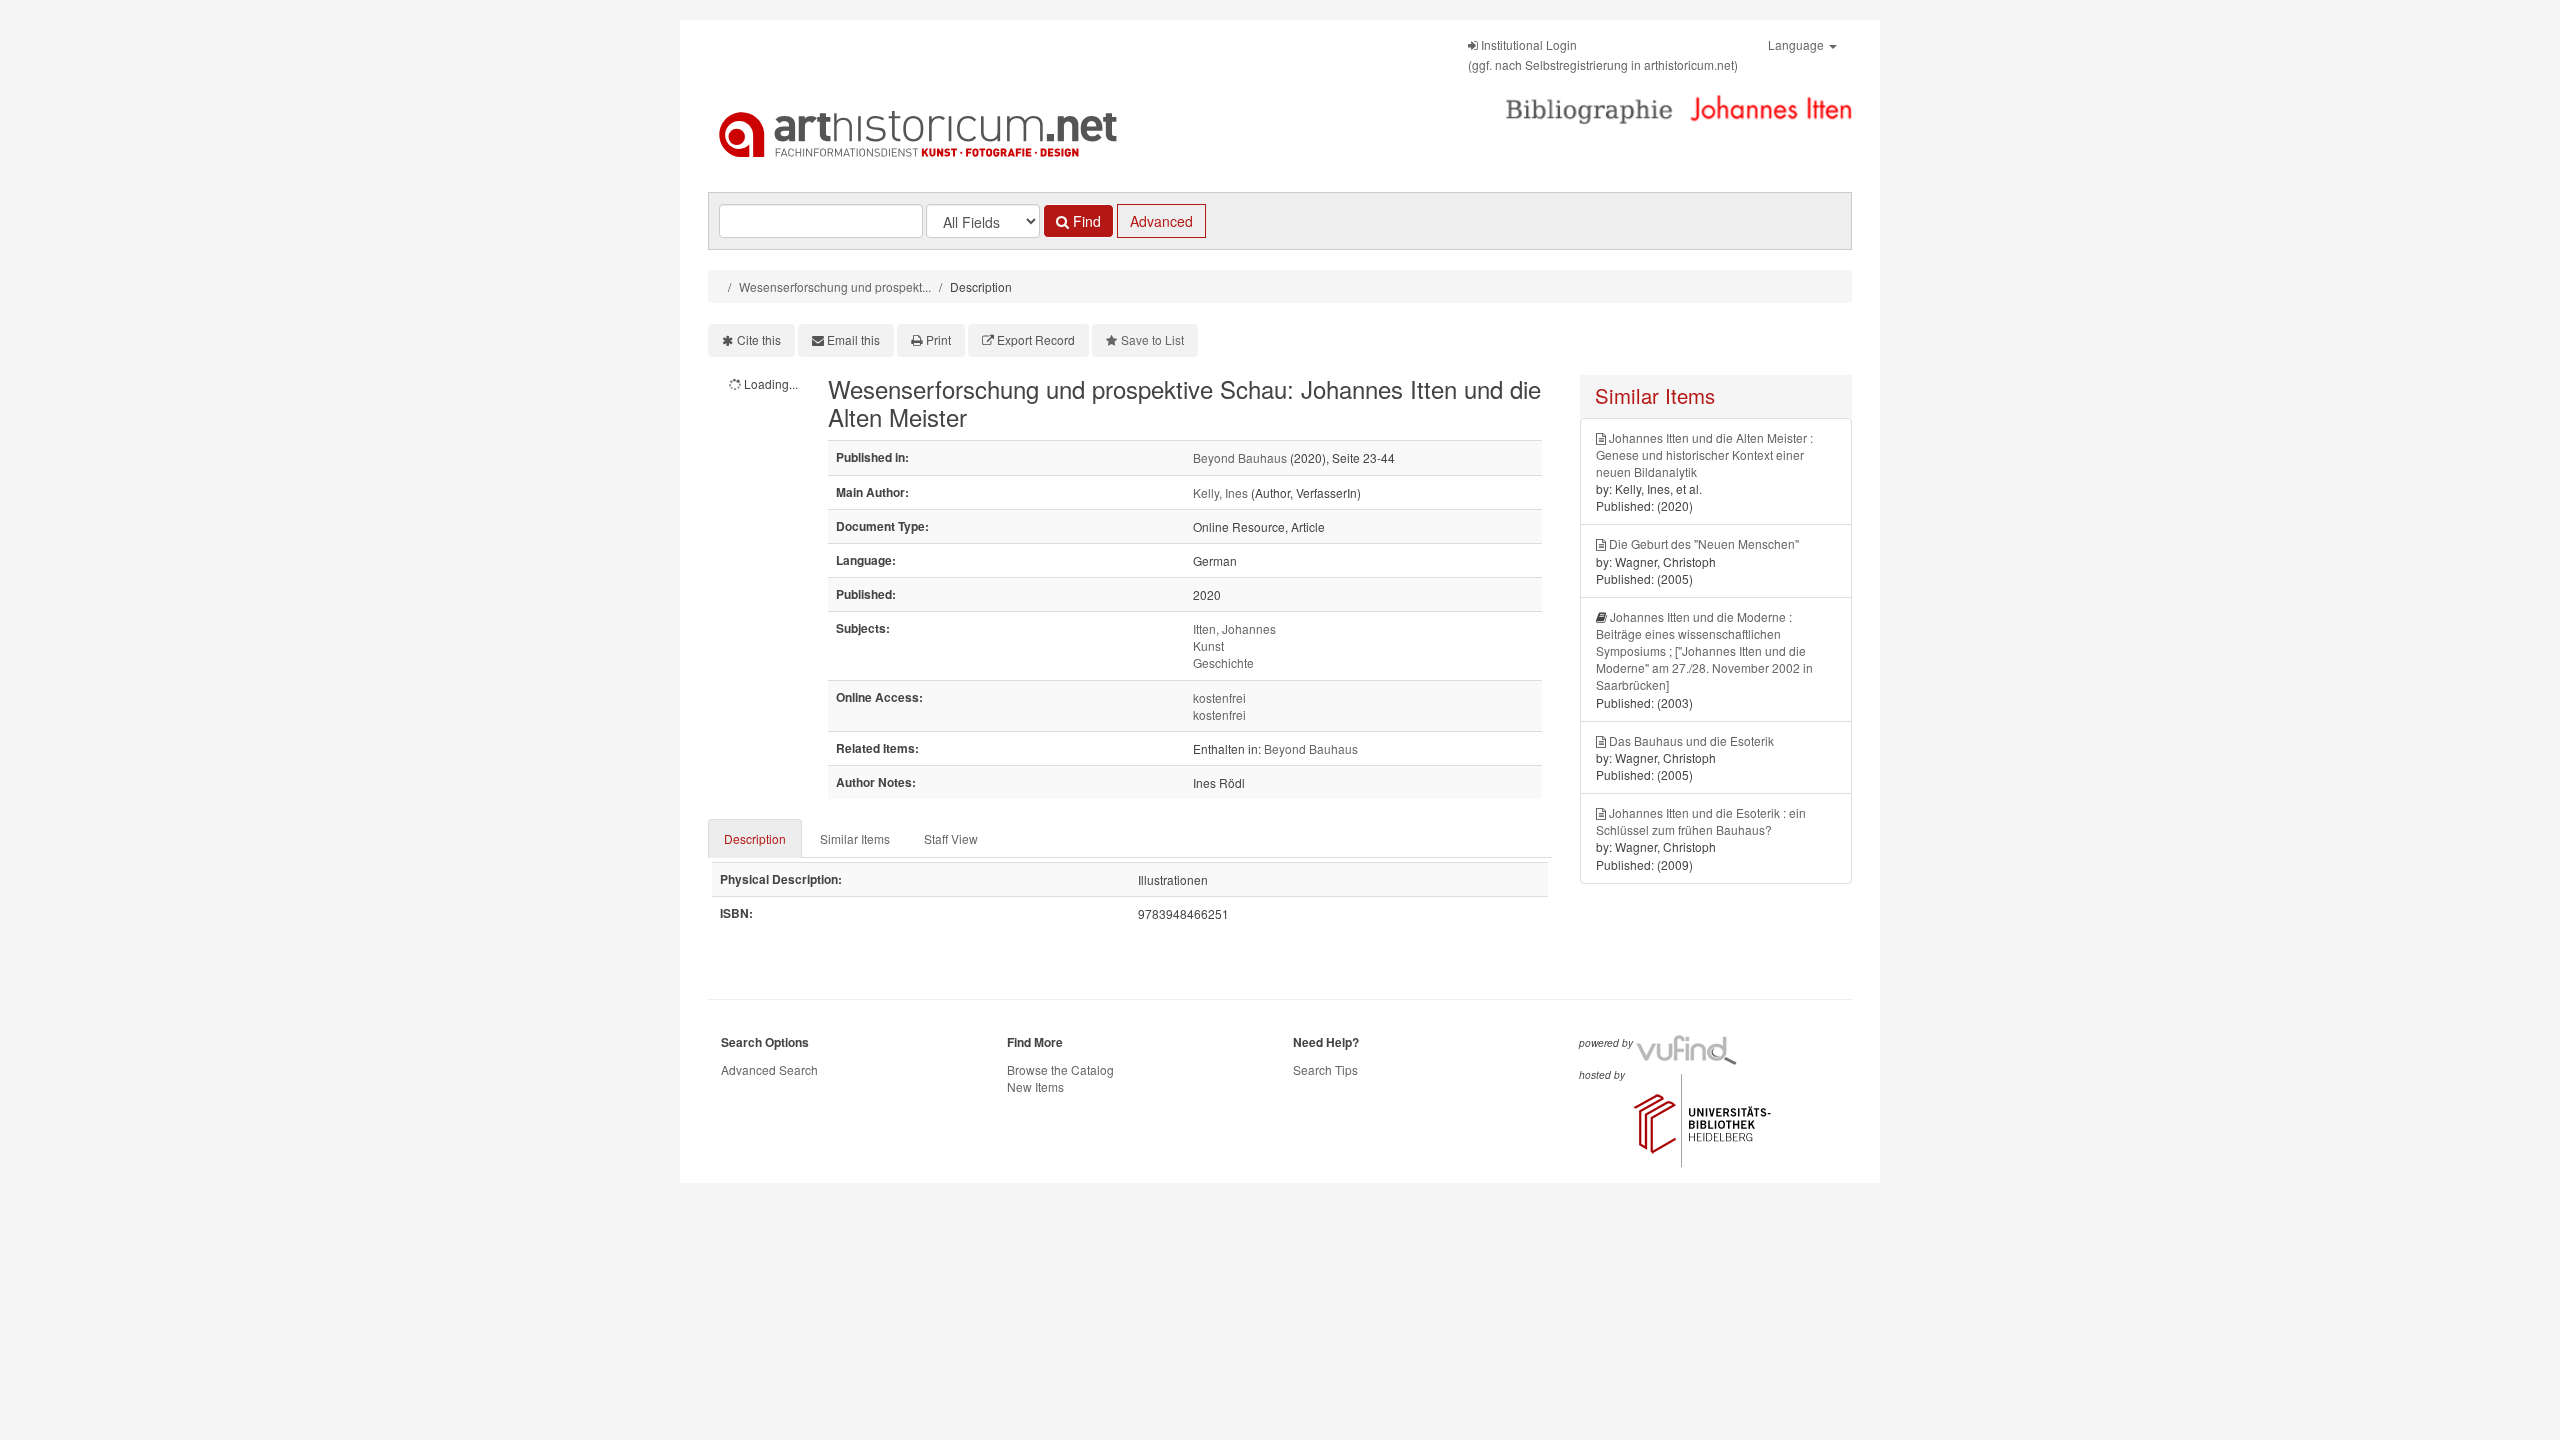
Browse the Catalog (1060, 1069)
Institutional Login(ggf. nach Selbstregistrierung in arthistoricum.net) (1603, 54)
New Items (1035, 1086)
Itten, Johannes (1234, 628)
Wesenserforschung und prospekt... (835, 286)
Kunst (1208, 645)
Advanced (1161, 221)
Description (755, 838)
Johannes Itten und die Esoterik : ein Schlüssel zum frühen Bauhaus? (1701, 821)
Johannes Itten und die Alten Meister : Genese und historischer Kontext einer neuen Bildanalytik (1704, 454)
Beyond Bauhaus (1240, 457)
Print (938, 339)
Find (1085, 221)
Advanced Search (769, 1069)
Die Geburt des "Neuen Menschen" (1704, 543)
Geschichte (1223, 662)
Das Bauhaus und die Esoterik (1691, 740)
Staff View (951, 838)
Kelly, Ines (1220, 492)
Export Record (1036, 339)
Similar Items (855, 838)
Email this (853, 339)
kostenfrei (1219, 697)
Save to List (1152, 339)
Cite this (759, 339)
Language (1797, 44)
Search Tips (1325, 1069)
